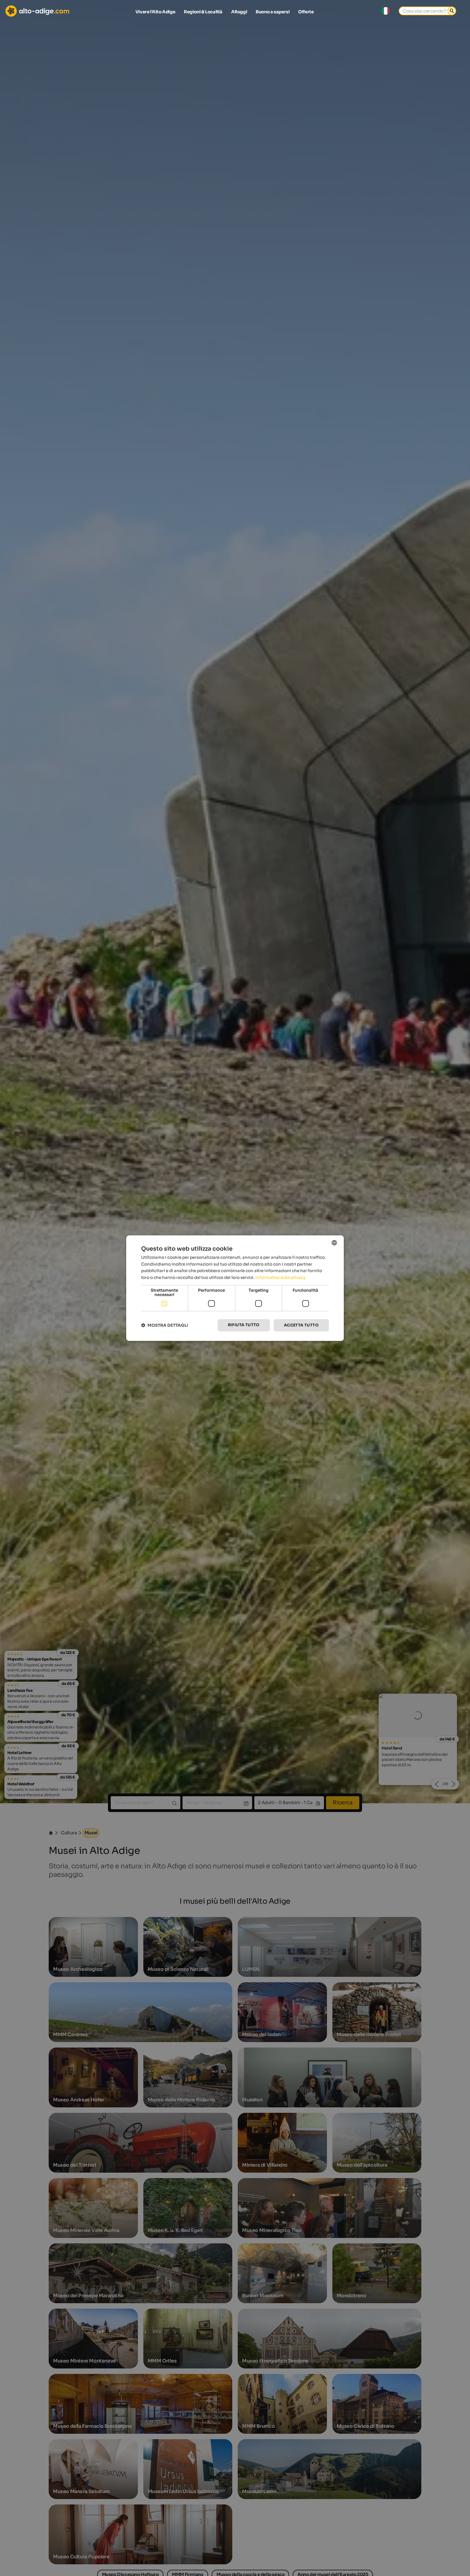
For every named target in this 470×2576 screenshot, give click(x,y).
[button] (165, 1325)
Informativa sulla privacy (280, 1277)
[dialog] (235, 1288)
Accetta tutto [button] (301, 1325)
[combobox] (334, 1242)
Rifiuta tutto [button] (244, 1325)
